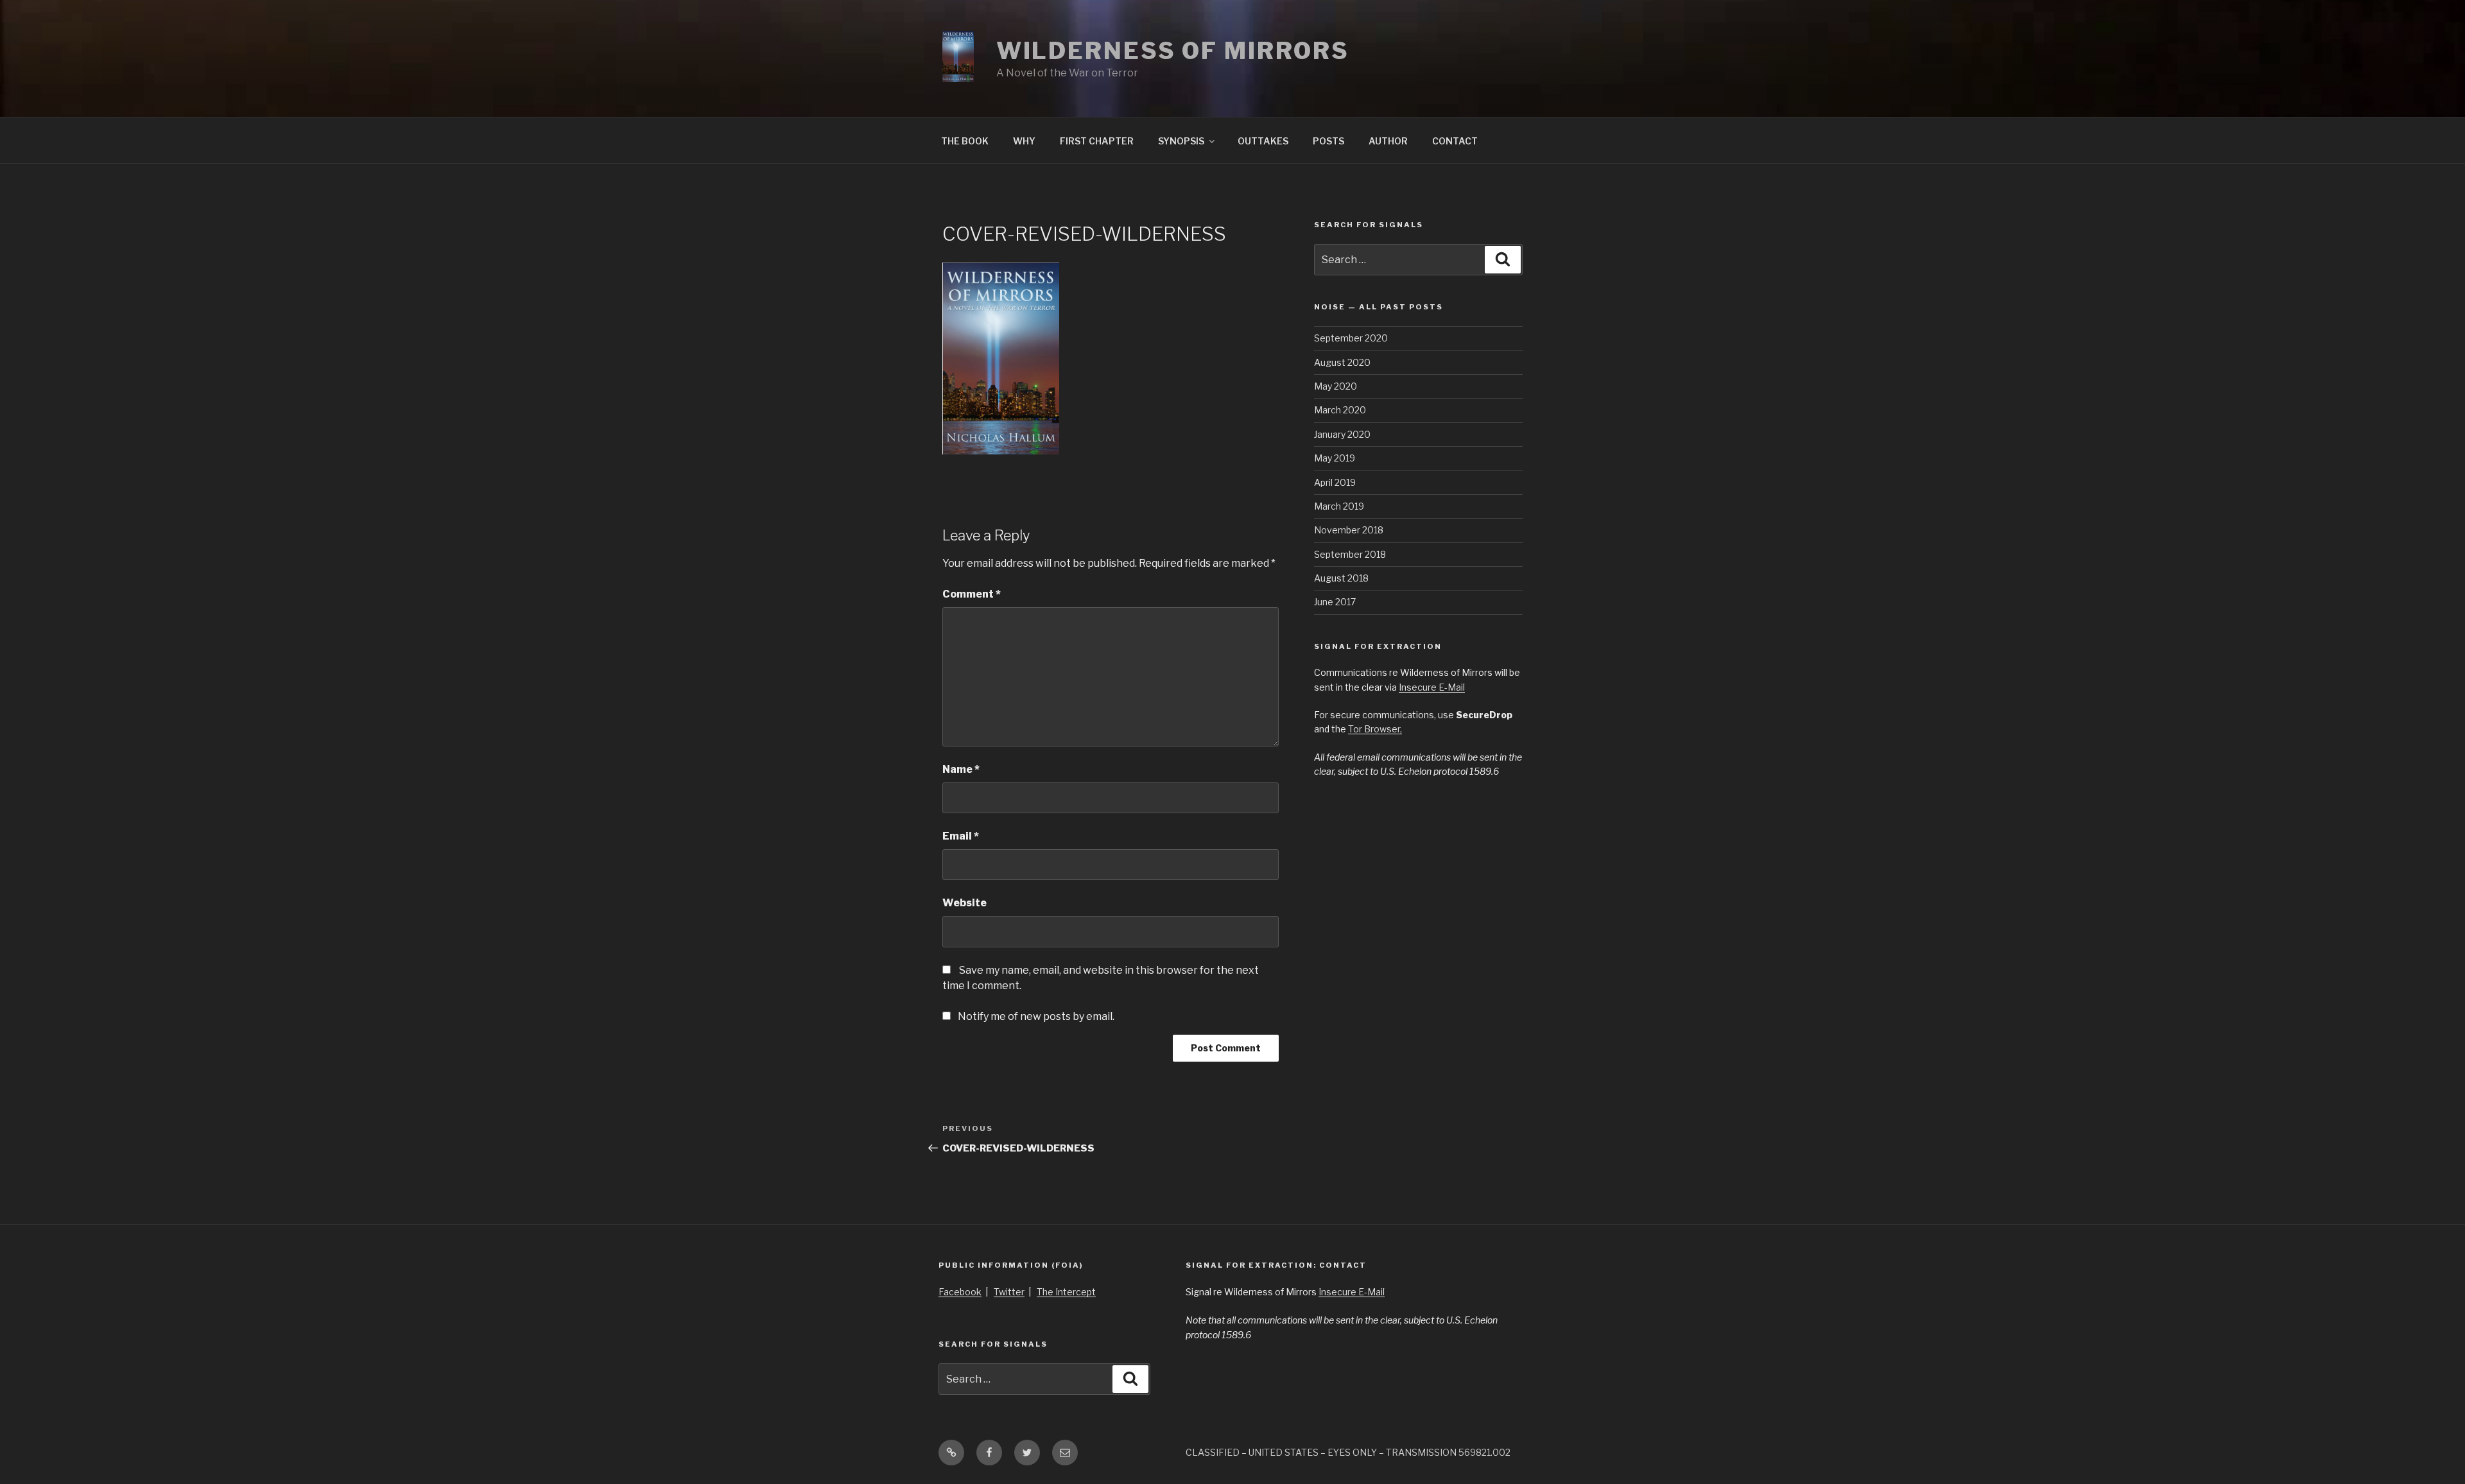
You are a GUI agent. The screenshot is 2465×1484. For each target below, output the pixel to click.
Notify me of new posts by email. (1036, 1016)
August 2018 (1341, 578)
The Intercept (1066, 1292)
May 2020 (1336, 386)
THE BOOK (965, 141)
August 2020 (1342, 362)
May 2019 (1335, 458)
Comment (972, 594)
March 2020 (1340, 410)
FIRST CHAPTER (1097, 141)
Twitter (1009, 1292)
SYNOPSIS (1181, 141)
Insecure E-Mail (1432, 687)
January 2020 (1342, 434)
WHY (1024, 141)
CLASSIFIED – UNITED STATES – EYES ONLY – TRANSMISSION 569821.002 (1348, 1452)
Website (964, 903)
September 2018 (1350, 554)
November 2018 (1349, 530)
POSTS (1328, 141)
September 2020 (1351, 338)
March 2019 (1339, 506)
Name (961, 769)
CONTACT (1455, 141)
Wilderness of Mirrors (1173, 51)
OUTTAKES (1263, 141)
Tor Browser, (1375, 729)
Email (961, 836)
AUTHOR (1388, 141)
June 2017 (1335, 602)
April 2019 (1335, 482)
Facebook (960, 1292)
